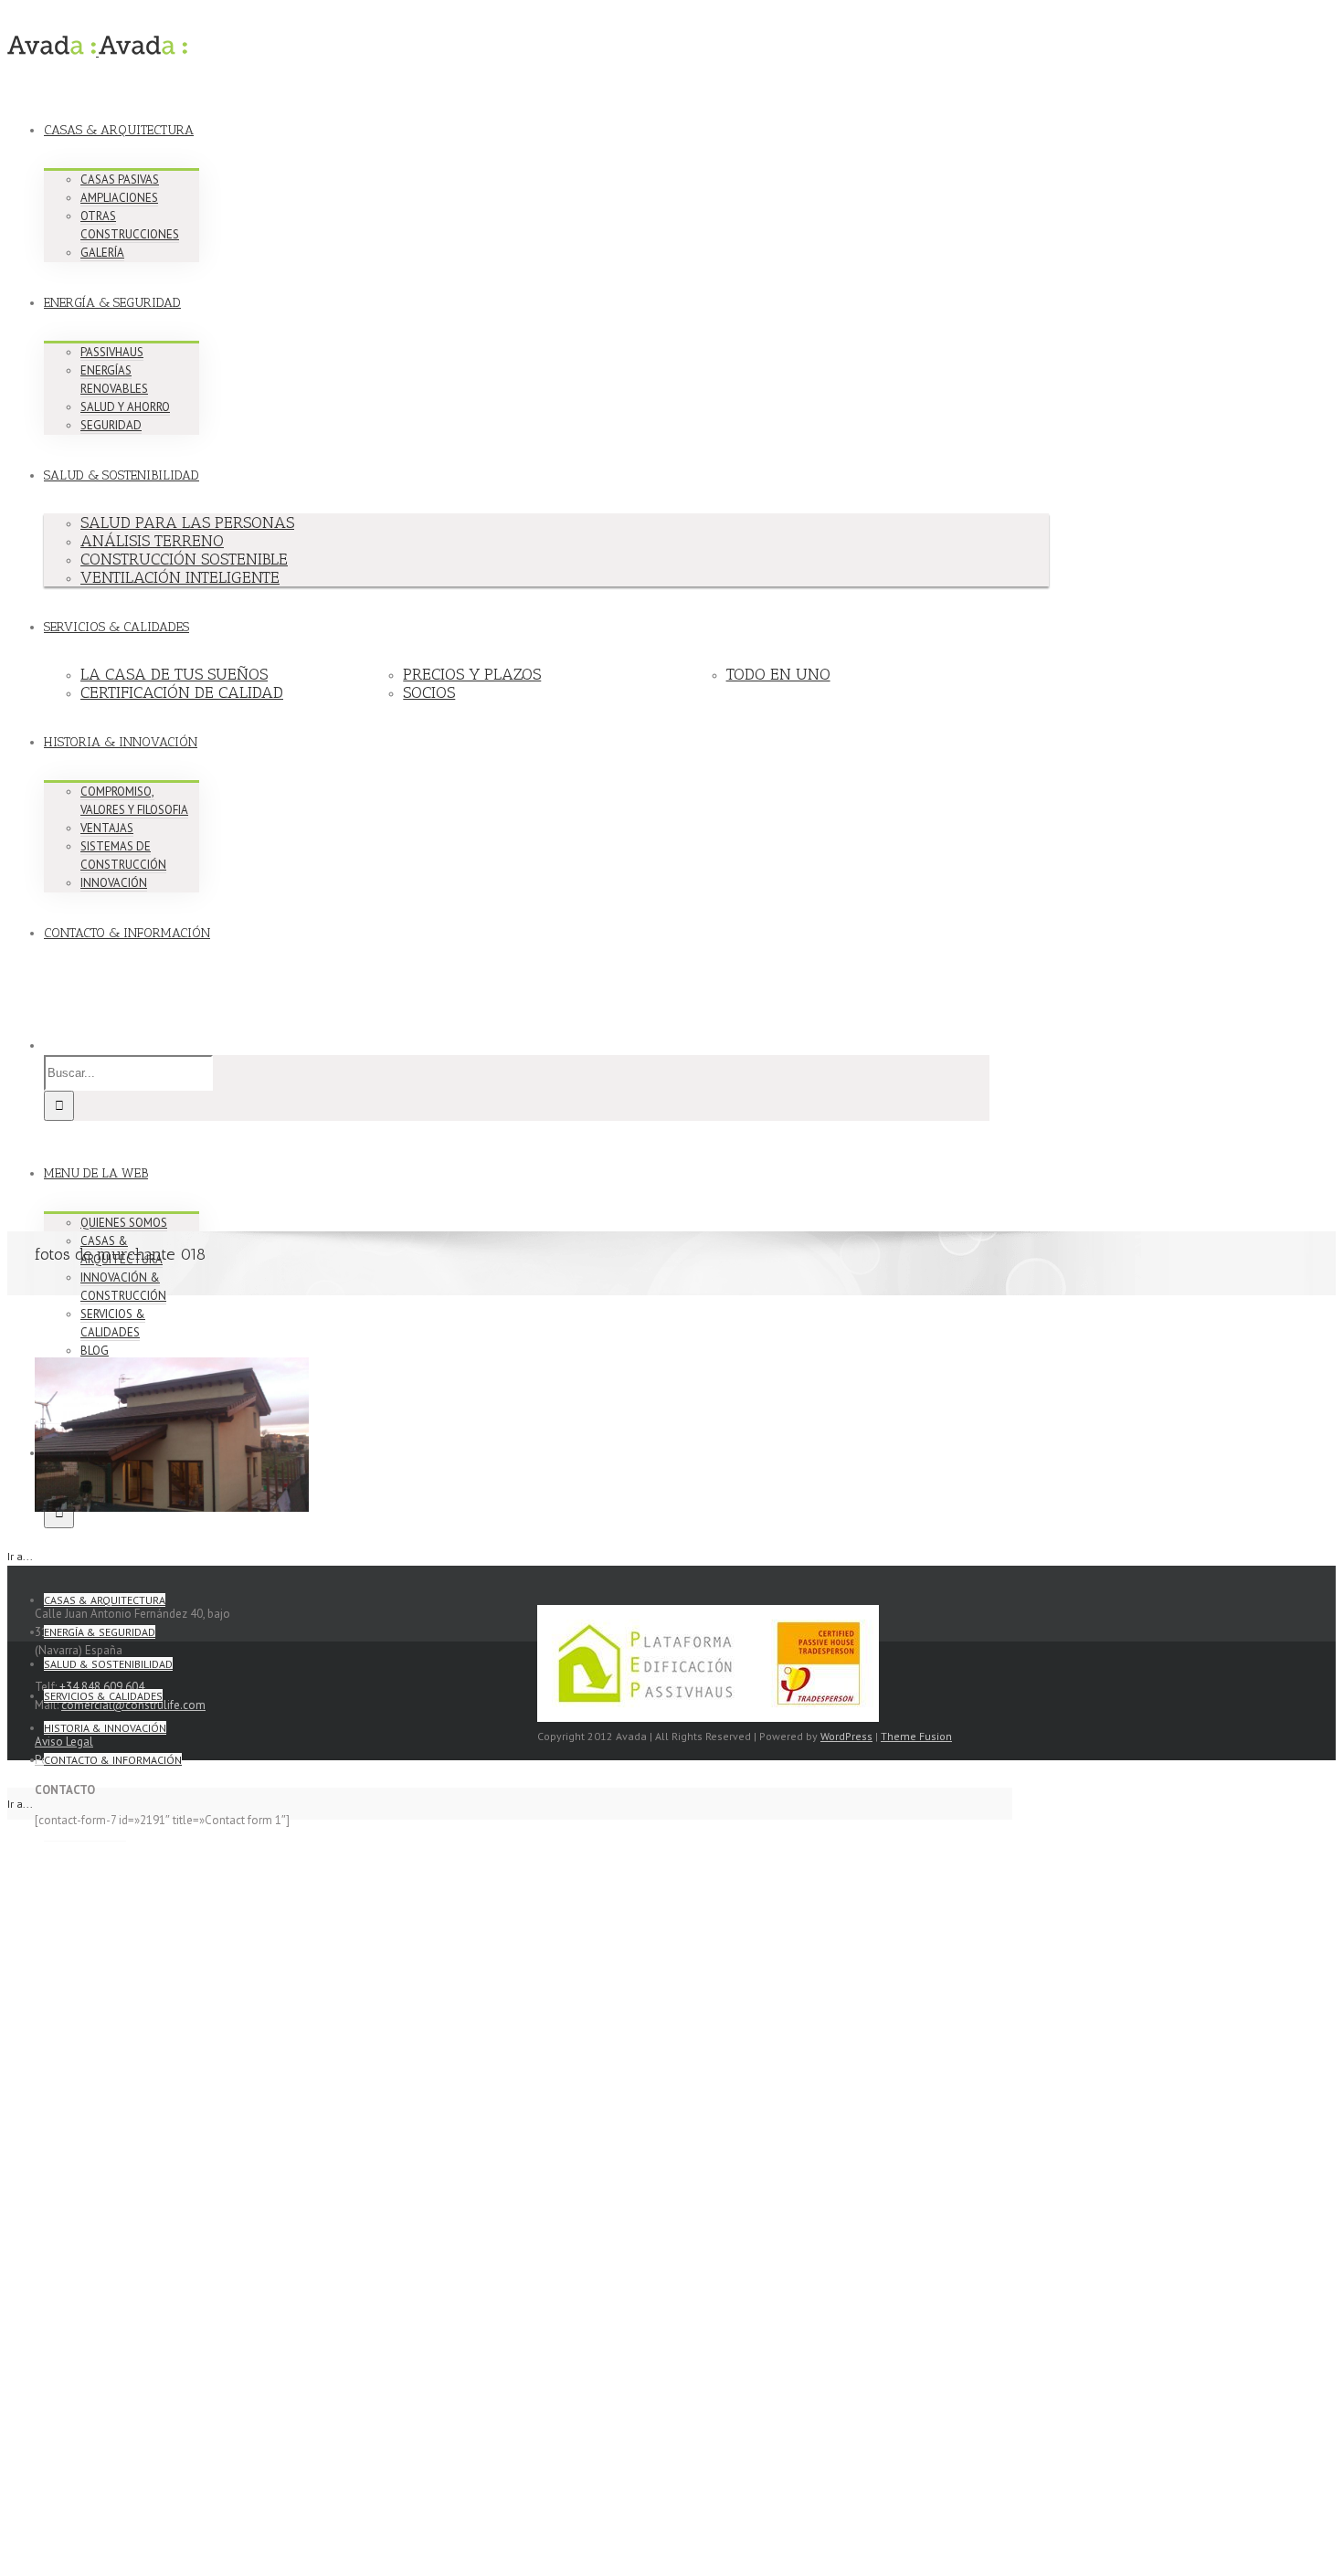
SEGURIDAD (111, 425)
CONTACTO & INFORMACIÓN (127, 933)
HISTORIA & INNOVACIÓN (121, 742)
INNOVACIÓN (114, 883)
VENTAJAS (107, 828)
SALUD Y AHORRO (125, 407)
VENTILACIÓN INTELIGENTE (180, 577)
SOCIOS (429, 692)
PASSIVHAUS (112, 352)
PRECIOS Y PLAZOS (472, 674)
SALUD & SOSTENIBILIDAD (122, 475)
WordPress (846, 1736)
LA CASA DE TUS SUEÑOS (174, 674)
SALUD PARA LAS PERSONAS (187, 523)
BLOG (95, 1351)
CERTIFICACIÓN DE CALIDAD (182, 692)
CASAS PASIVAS (120, 179)
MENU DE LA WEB (96, 1173)
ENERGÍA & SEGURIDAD (112, 303)
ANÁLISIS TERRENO (152, 541)
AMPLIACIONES (119, 198)
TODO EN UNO (778, 674)
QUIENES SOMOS (124, 1223)
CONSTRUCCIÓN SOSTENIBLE (184, 559)
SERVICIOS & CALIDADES (116, 627)
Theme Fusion (916, 1736)
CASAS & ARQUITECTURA (119, 130)
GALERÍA (102, 253)
